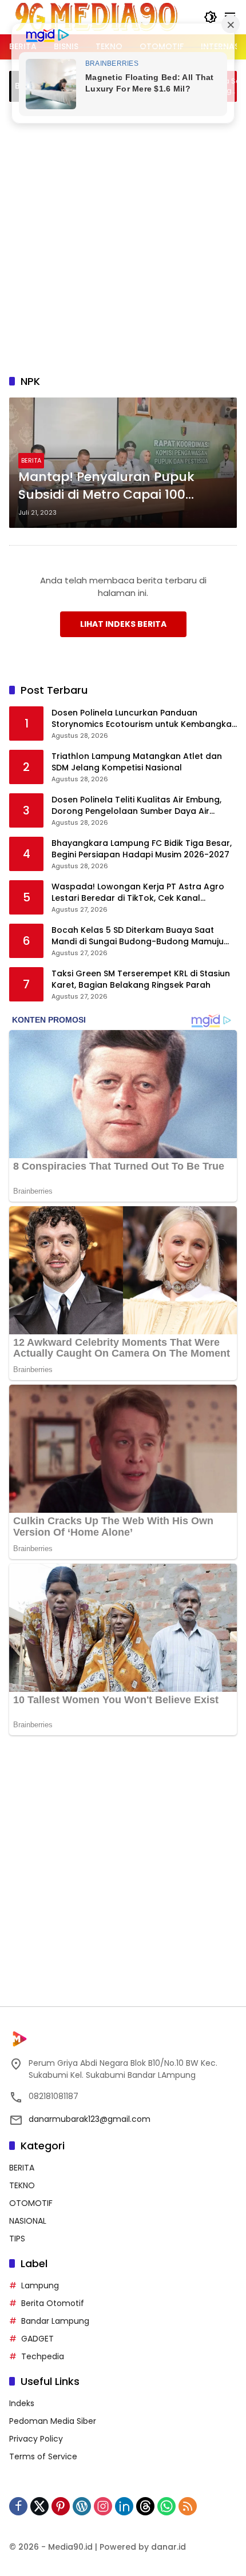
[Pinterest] (61, 2506)
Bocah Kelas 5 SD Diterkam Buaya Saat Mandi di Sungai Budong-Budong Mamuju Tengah (138, 936)
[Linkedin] (124, 2506)
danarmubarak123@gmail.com (90, 2119)
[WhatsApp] (166, 2506)
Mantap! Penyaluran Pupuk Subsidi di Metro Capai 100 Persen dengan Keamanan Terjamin (106, 486)
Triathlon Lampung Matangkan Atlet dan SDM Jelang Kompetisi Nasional (137, 762)
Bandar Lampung (55, 2321)
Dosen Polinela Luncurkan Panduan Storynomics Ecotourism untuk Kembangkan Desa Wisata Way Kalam (144, 719)
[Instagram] (103, 2506)
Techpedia (43, 2356)
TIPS (17, 2239)
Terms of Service (43, 2456)
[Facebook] (18, 2506)
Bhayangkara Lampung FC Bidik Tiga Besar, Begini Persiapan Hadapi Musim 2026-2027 (142, 849)
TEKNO (22, 2185)
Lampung (40, 2285)
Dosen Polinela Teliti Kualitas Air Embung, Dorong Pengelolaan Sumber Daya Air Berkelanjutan (136, 806)
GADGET (37, 2339)
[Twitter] (39, 2506)
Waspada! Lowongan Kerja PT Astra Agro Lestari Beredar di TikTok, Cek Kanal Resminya (138, 893)
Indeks (22, 2403)
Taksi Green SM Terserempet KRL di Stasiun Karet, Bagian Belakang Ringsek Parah (141, 979)
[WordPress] (82, 2506)
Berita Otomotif (53, 2303)
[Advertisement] (123, 236)
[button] (211, 17)
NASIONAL (28, 2221)
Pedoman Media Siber (53, 2421)
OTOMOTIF (31, 2203)
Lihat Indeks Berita (123, 624)
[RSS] (188, 2506)
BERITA (31, 460)
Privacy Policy (36, 2439)
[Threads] (145, 2506)
